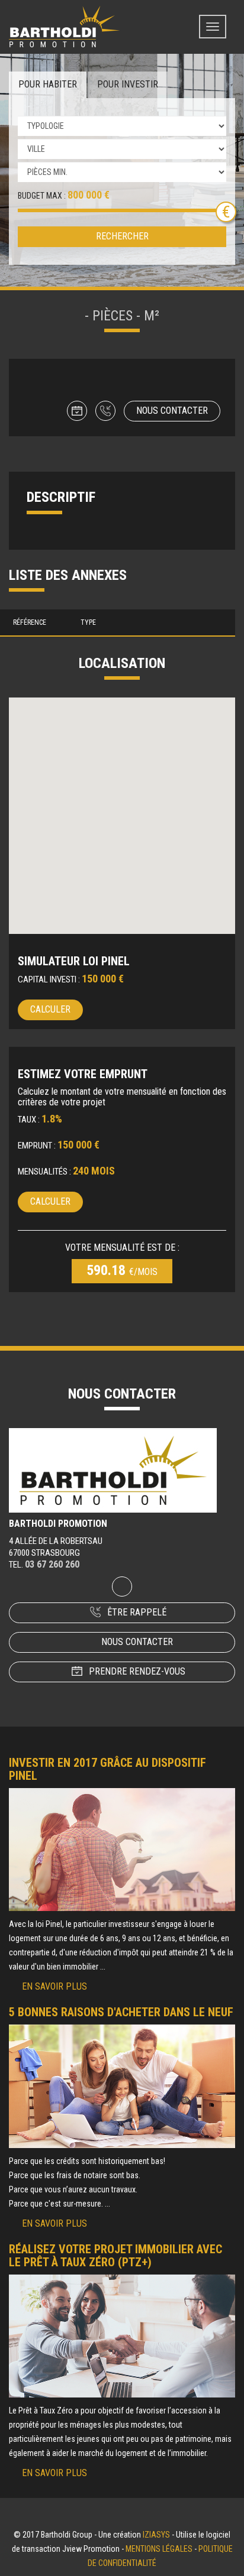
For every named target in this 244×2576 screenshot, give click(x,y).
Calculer (50, 1009)
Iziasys (156, 2535)
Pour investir (128, 84)
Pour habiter (48, 84)
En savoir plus (54, 1986)
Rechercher (122, 236)
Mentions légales (159, 2549)
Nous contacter (172, 411)
